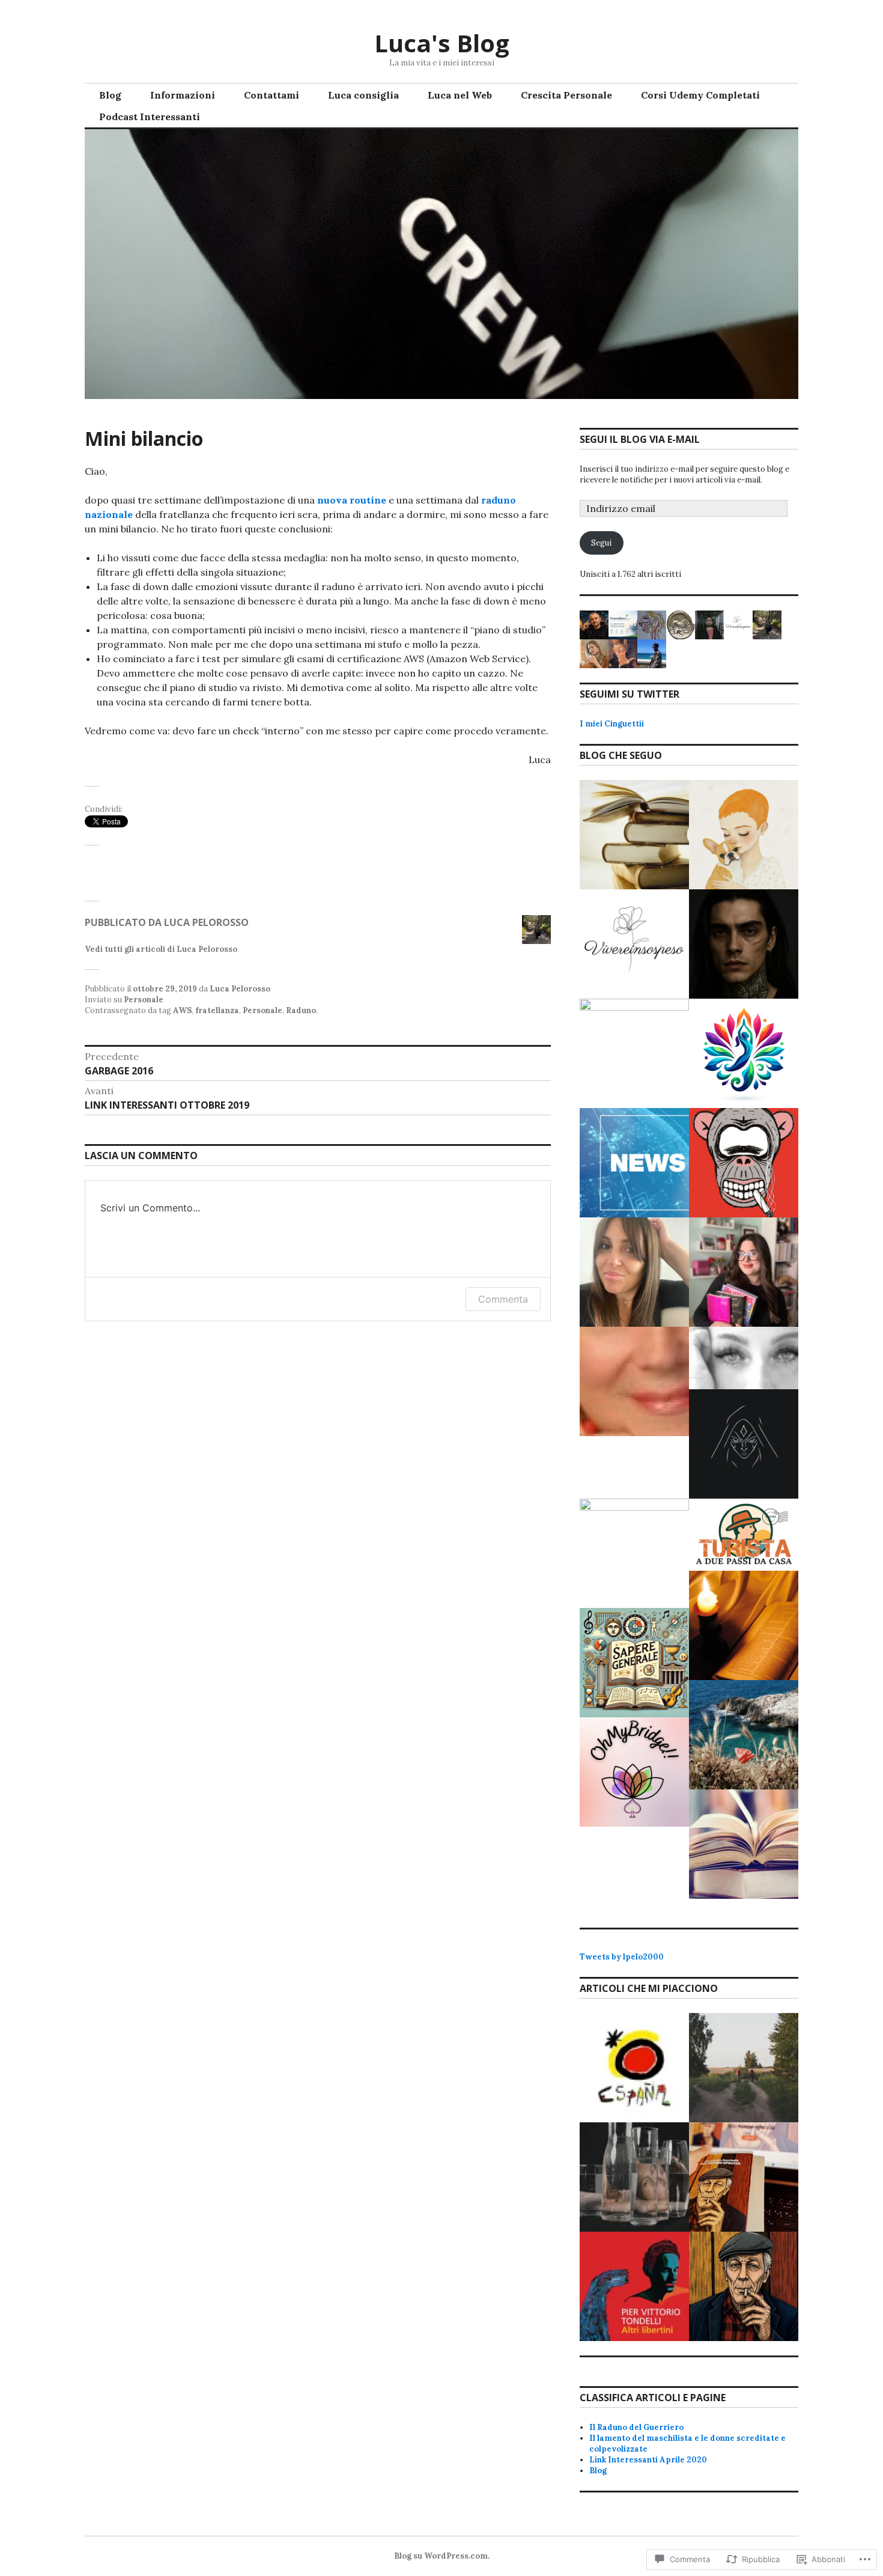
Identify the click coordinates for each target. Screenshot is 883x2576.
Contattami (272, 95)
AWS (182, 1010)
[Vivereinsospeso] (634, 944)
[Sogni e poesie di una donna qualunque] (744, 1358)
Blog (110, 95)
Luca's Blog (442, 43)
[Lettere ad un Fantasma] (744, 835)
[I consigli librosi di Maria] (744, 1844)
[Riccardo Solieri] (744, 944)
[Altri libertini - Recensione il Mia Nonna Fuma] (634, 2286)
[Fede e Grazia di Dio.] (744, 1625)
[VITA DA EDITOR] (634, 835)
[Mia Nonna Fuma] (744, 1163)
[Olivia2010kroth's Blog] (634, 1381)
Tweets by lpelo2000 (622, 1957)
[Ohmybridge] (634, 1772)
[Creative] (744, 1053)
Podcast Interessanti (150, 117)
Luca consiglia (363, 95)
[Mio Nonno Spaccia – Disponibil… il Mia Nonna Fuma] (744, 2177)
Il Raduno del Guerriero (636, 2427)
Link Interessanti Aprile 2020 (648, 2460)
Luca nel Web (460, 95)
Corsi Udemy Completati (700, 95)
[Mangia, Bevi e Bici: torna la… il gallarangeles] (744, 2068)
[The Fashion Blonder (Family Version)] (634, 1272)
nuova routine (352, 500)
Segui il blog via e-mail (640, 439)
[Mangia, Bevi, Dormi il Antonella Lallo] (634, 2177)
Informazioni (183, 95)
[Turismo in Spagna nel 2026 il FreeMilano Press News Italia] (634, 2068)
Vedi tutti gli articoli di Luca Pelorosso (161, 949)
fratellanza (217, 1010)
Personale (144, 1000)
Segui (601, 543)
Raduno (301, 1010)
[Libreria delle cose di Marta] (744, 1272)
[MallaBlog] (634, 1163)
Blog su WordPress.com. (442, 2556)
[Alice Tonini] (744, 1444)
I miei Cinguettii (612, 724)
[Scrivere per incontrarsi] (744, 1735)
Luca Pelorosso (240, 989)
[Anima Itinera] (634, 1553)
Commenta (503, 1299)
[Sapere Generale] (634, 1663)
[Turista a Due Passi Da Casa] (744, 1535)
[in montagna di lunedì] (634, 1053)
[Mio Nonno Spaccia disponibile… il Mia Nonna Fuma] (744, 2286)
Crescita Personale (566, 95)
